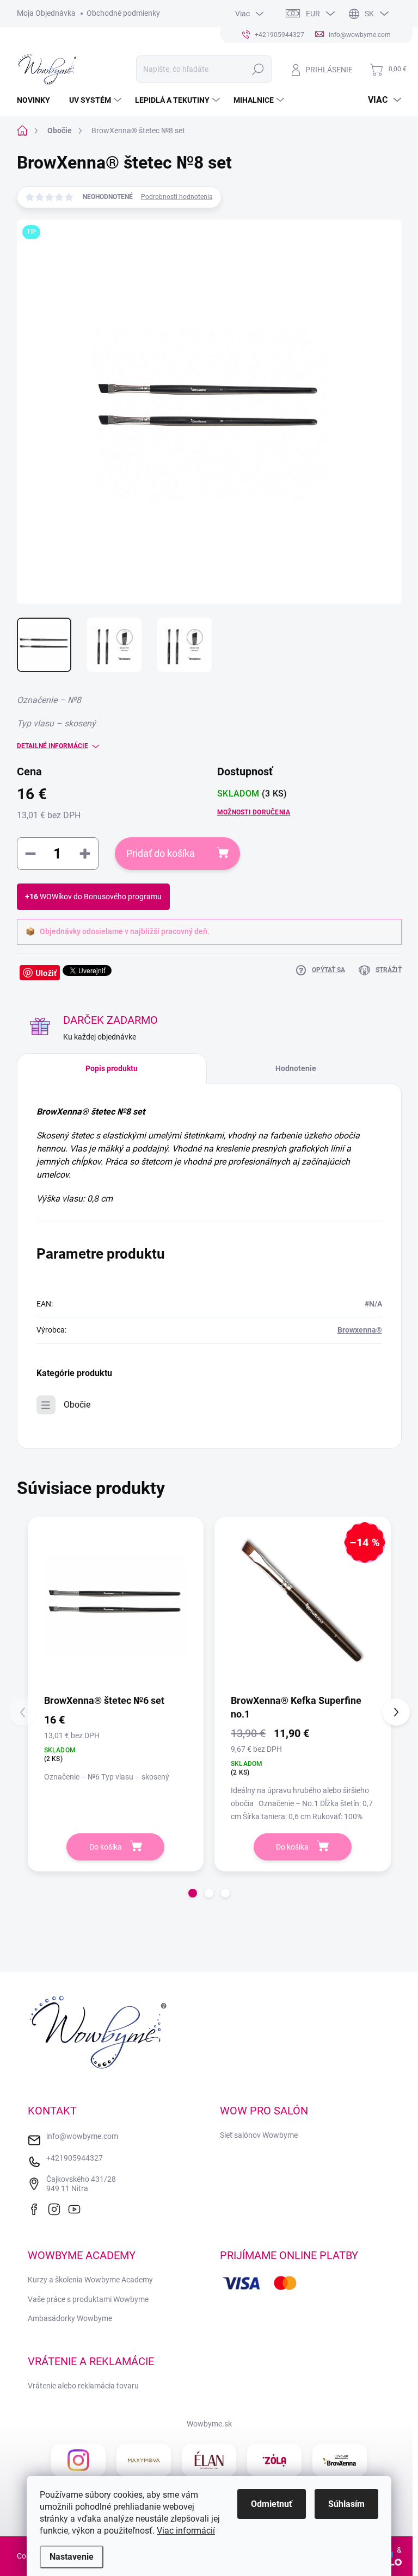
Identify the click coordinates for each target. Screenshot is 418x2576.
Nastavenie (72, 2557)
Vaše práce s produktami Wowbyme (88, 2299)
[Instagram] (57, 2208)
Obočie (77, 1405)
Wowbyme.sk (209, 2424)
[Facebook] (37, 2208)
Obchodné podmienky (123, 13)
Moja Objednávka (46, 13)
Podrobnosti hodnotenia (177, 197)
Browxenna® (360, 1330)
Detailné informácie (53, 746)
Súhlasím (346, 2504)
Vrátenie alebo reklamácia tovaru (83, 2386)
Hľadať (258, 69)
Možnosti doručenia (254, 812)
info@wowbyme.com (82, 2136)
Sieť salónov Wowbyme (259, 2135)
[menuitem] (38, 100)
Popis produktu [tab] (112, 1068)
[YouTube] (77, 2208)
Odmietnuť (272, 2504)
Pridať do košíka (161, 853)
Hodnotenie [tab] (296, 1068)
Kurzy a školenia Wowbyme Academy (90, 2280)
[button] (193, 1893)
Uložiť (46, 973)
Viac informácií (186, 2531)
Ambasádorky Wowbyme (70, 2318)
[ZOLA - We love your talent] (274, 2460)
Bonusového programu (123, 897)
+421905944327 (75, 2158)
